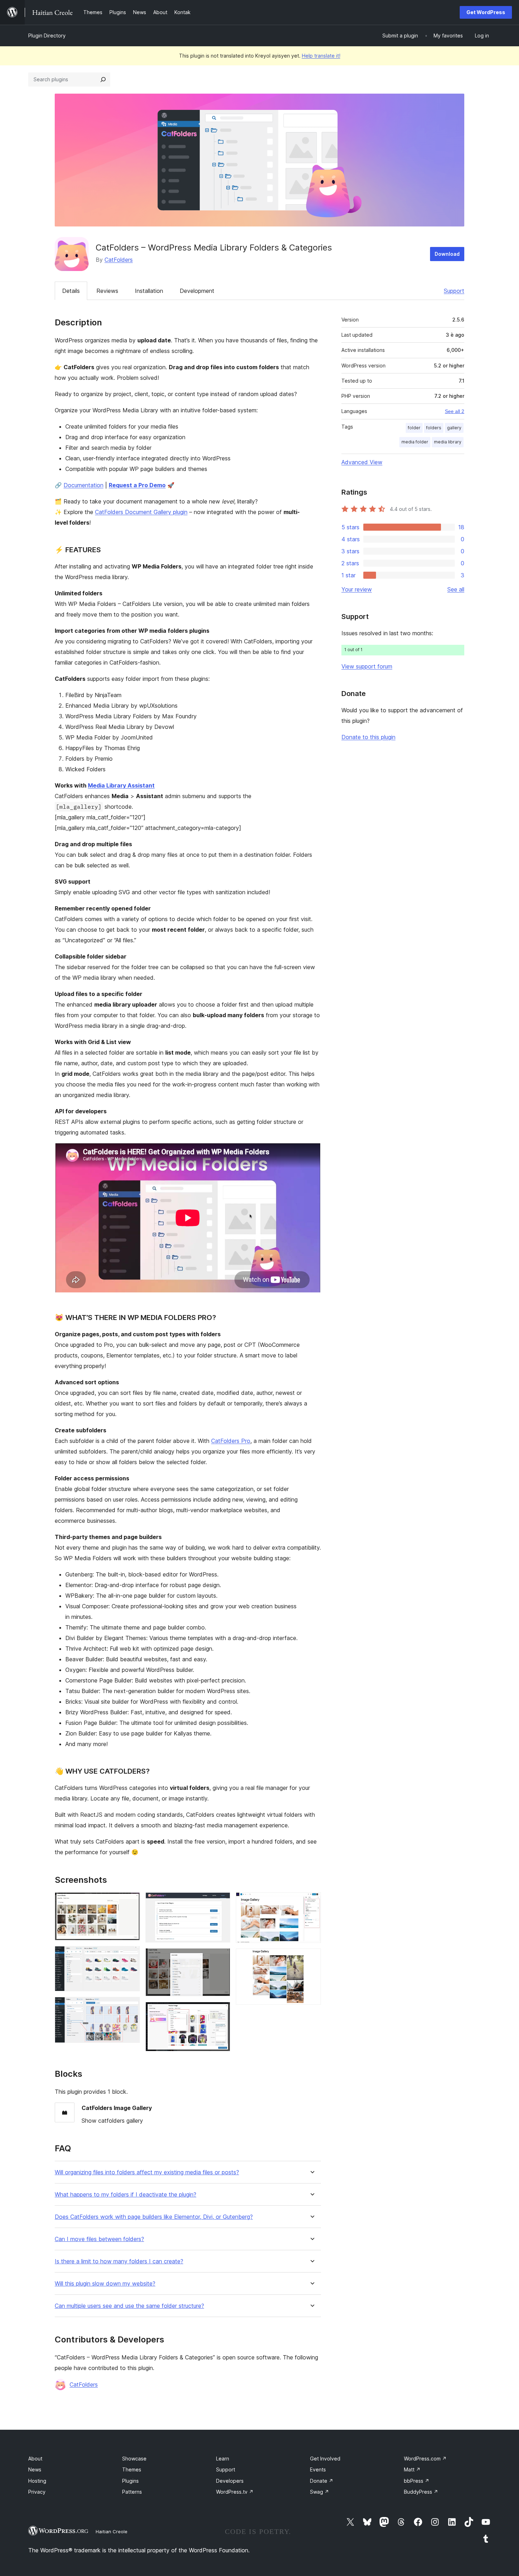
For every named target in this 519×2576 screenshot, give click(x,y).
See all (456, 589)
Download (447, 254)
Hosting (37, 2481)
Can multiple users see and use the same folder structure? (129, 2306)
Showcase (134, 2459)
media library (448, 442)
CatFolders (119, 260)
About (35, 2459)
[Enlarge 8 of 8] (311, 1958)
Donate (322, 2481)
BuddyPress (421, 2492)
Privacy (37, 2492)
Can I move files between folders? (99, 2239)
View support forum (367, 666)
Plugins (130, 2481)
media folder (415, 442)
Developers (230, 2481)
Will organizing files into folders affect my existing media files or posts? (147, 2172)
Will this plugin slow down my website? (105, 2284)
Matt (412, 2469)
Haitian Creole (112, 2531)
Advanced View (362, 462)
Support (454, 291)
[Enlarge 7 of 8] (311, 1902)
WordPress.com (425, 2459)
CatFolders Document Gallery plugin (141, 512)
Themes (132, 2469)
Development (197, 291)
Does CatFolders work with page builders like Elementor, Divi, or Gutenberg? (154, 2217)
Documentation (83, 485)
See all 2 (455, 411)
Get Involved (325, 2459)
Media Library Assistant (121, 785)
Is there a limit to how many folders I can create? (119, 2261)
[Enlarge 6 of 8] (221, 2011)
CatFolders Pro (231, 1441)
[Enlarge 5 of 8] (221, 1958)
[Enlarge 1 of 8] (130, 1902)
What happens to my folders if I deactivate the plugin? (126, 2195)
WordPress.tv (235, 2492)
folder (414, 428)
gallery (454, 428)
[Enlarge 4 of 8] (221, 1902)
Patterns (132, 2492)
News (35, 2469)
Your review (357, 589)
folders (434, 428)
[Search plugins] (103, 79)
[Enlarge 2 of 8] (130, 1956)
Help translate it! (321, 56)
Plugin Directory (47, 36)
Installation (149, 291)
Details (71, 291)
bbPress (417, 2481)
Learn (223, 2459)
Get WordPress (486, 12)
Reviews (107, 291)
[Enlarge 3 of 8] (130, 2006)
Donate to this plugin (368, 737)
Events (318, 2469)
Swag (320, 2492)
